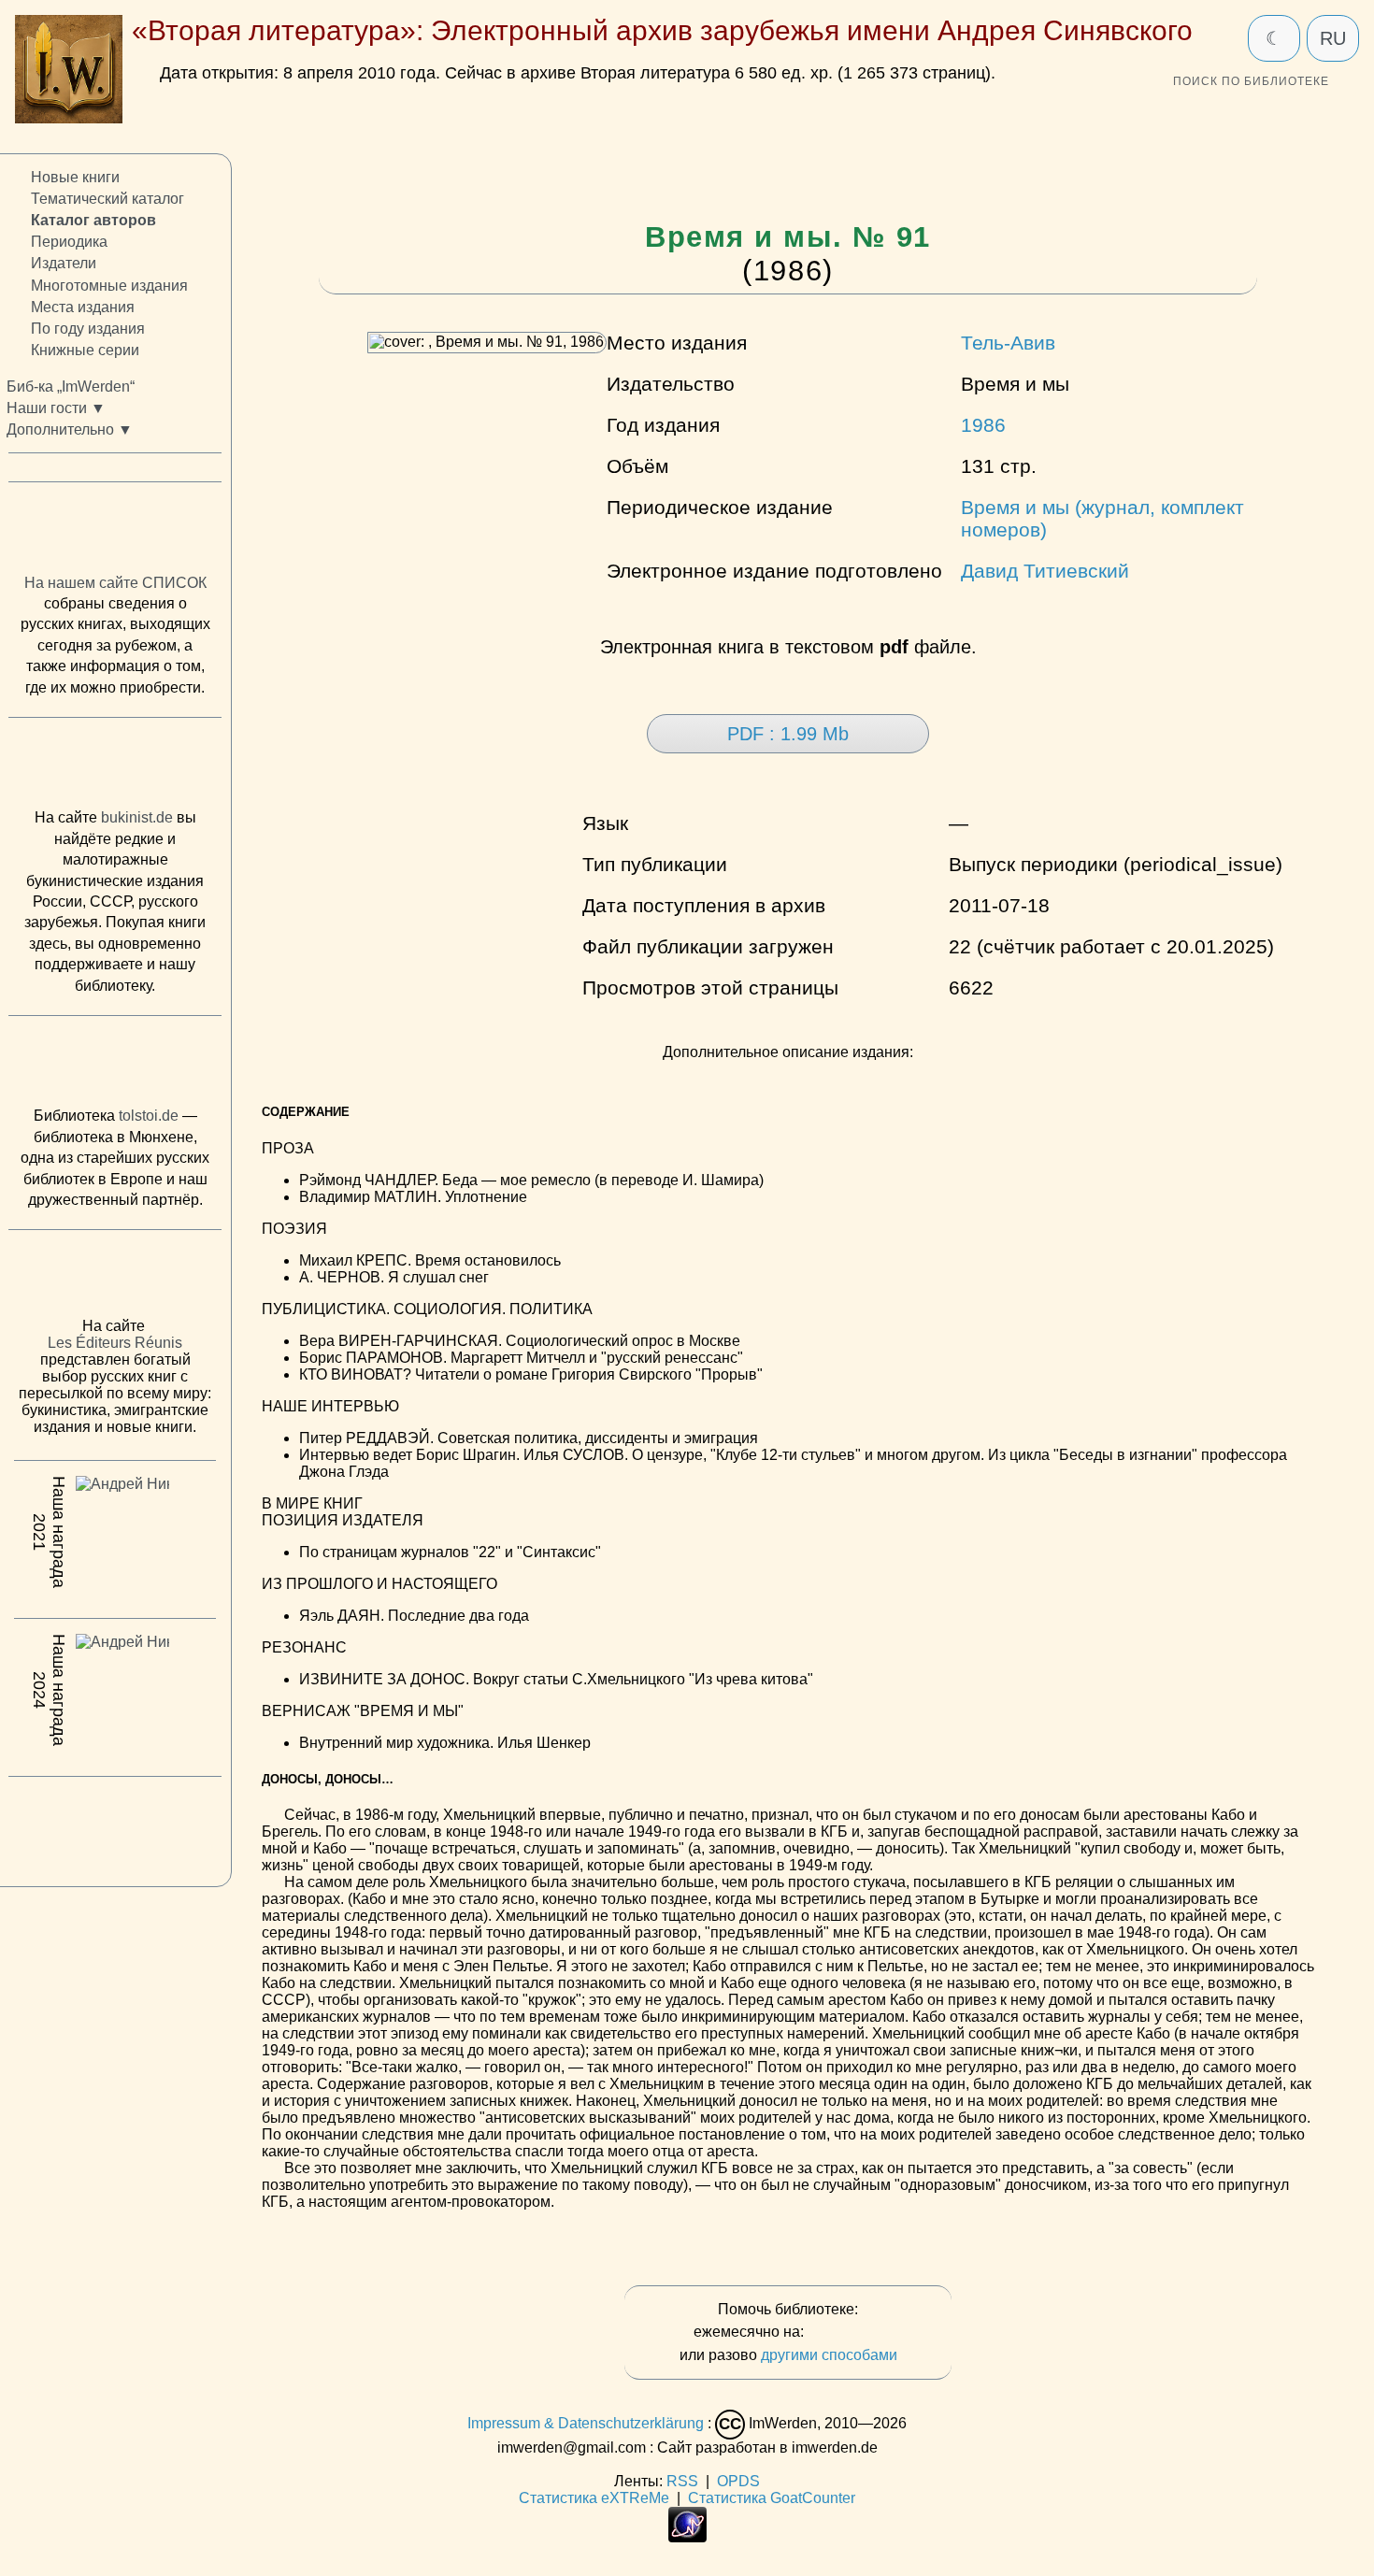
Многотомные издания (109, 285)
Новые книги (75, 177)
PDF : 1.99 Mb (788, 734)
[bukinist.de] (115, 767)
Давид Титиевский (1045, 571)
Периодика (69, 242)
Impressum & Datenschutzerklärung (586, 2423)
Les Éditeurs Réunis (115, 1343)
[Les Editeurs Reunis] (115, 1279)
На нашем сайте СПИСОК (115, 583)
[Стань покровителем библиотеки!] (845, 2333)
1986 (983, 425)
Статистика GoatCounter (772, 2498)
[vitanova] (115, 1826)
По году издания (88, 329)
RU (1333, 38)
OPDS (738, 2481)
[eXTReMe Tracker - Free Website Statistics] (687, 2537)
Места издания (83, 306)
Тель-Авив (1008, 343)
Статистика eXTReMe (594, 2498)
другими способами (829, 2355)
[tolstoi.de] (115, 1066)
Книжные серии (85, 350)
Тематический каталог (107, 199)
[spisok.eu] (115, 532)
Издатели (64, 263)
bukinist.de (137, 817)
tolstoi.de (149, 1116)
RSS (682, 2481)
